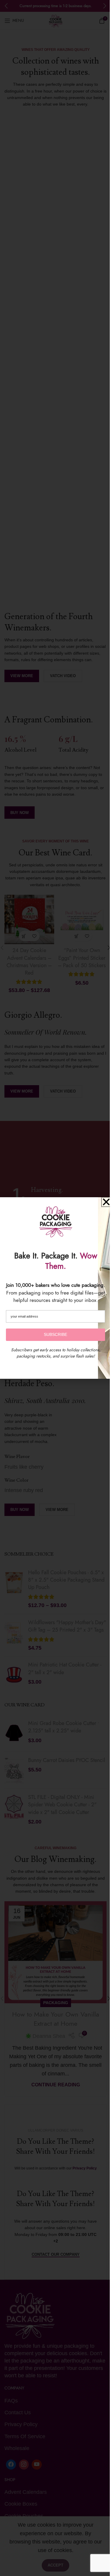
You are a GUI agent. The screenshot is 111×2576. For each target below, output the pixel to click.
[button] (106, 1202)
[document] (55, 1288)
